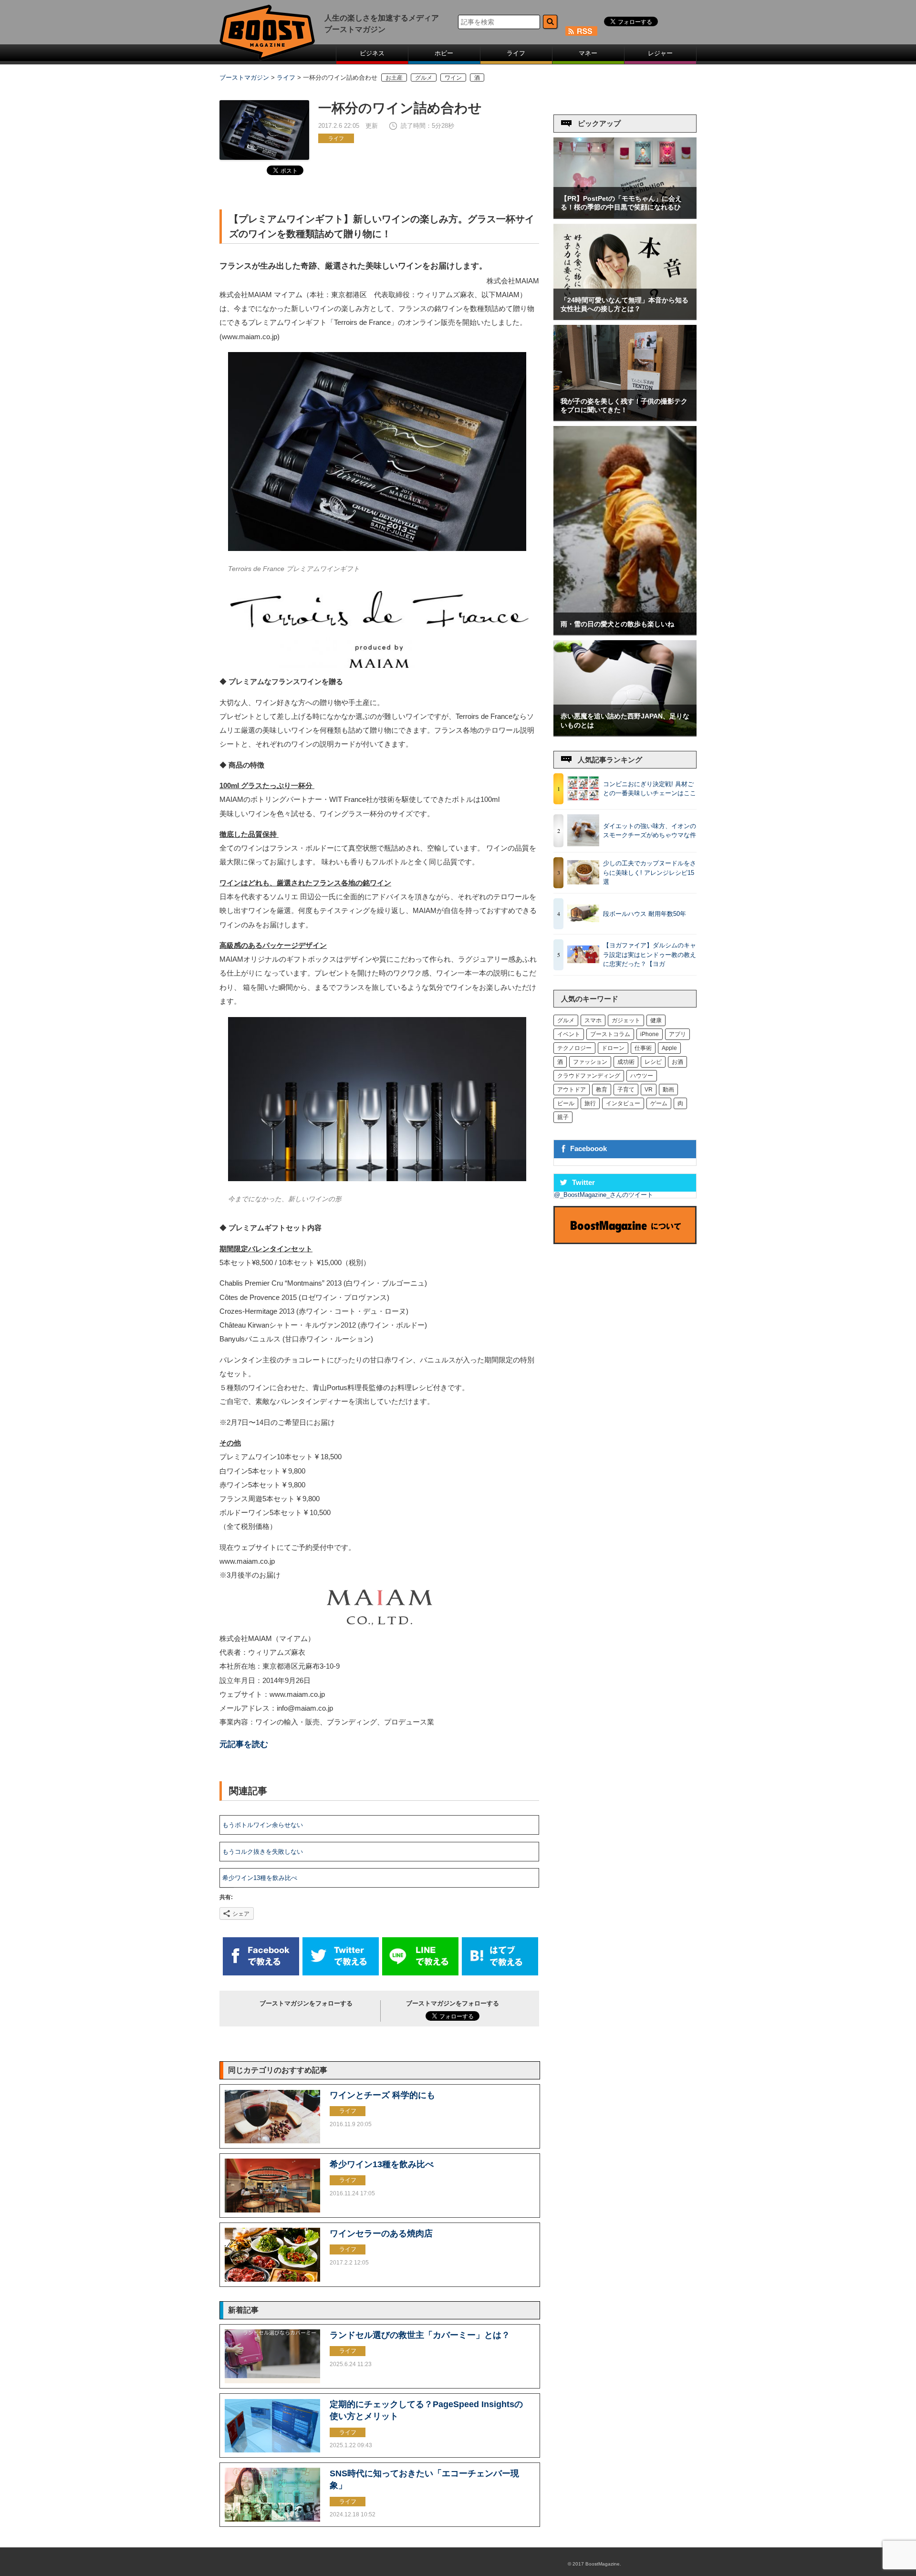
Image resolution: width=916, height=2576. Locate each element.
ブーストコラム (610, 1034)
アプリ (677, 1034)
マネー (588, 53)
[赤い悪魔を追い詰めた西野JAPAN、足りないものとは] (625, 733)
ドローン (613, 1048)
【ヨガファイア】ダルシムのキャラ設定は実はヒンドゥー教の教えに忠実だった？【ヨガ (650, 955)
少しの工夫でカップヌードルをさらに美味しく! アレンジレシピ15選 (650, 873)
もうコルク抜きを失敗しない (263, 1852)
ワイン (453, 78)
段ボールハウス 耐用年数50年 (645, 914)
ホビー (444, 53)
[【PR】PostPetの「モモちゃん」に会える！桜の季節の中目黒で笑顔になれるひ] (625, 216)
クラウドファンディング (589, 1076)
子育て (626, 1090)
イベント (569, 1034)
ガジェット (626, 1020)
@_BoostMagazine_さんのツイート (604, 1195)
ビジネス (372, 53)
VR (649, 1090)
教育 (602, 1090)
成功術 (626, 1062)
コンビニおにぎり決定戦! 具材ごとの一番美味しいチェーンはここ (650, 789)
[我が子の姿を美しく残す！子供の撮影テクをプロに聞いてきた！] (625, 418)
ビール (566, 1103)
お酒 (677, 1062)
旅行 (590, 1103)
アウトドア (572, 1090)
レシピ (653, 1062)
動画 (668, 1090)
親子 (563, 1117)
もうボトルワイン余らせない (263, 1825)
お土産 (394, 78)
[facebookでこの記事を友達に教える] (261, 1973)
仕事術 (643, 1048)
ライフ (516, 53)
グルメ (424, 78)
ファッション (590, 1062)
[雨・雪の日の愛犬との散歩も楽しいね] (625, 632)
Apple (669, 1048)
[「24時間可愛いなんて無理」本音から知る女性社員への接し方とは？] (625, 317)
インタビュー (623, 1103)
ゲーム (659, 1103)
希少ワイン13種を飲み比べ (260, 1878)
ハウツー (642, 1076)
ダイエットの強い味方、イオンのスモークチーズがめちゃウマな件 (650, 831)
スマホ (593, 1020)
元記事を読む (244, 1744)
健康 (656, 1020)
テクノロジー (574, 1048)
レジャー (660, 53)
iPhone (650, 1034)
